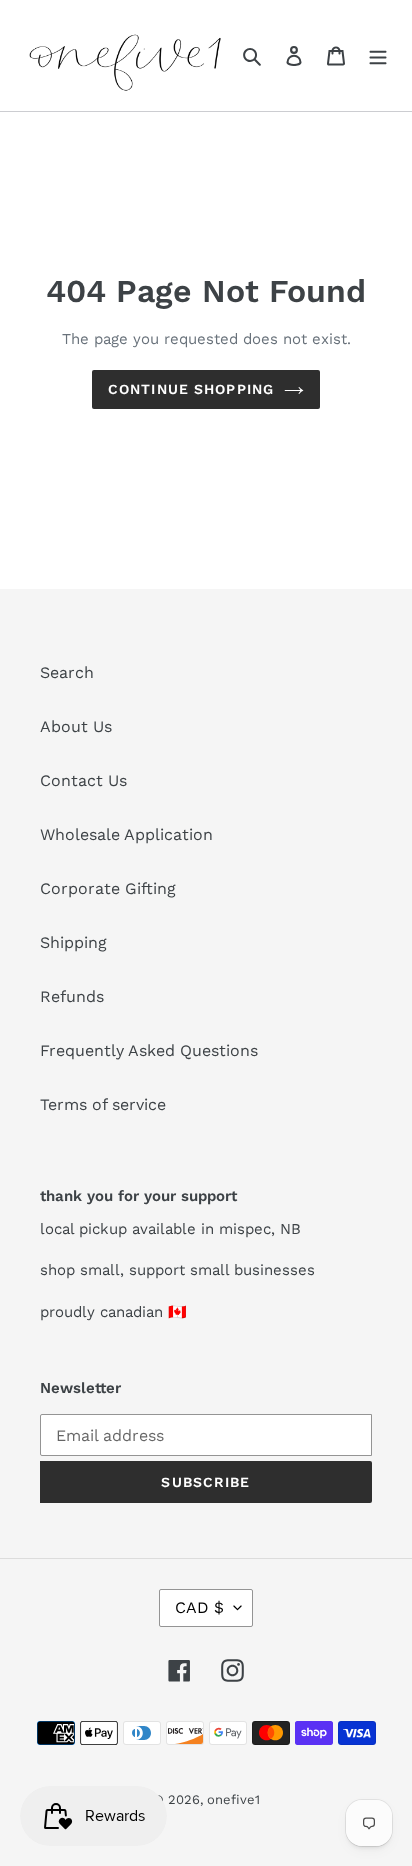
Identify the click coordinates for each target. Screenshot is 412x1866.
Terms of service (103, 1104)
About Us (76, 726)
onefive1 (233, 1799)
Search (67, 672)
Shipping (73, 942)
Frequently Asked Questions (149, 1050)
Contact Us (83, 780)
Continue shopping (191, 389)
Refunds (72, 996)
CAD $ (199, 1607)
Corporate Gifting (108, 888)
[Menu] (378, 55)
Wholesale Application (126, 834)
